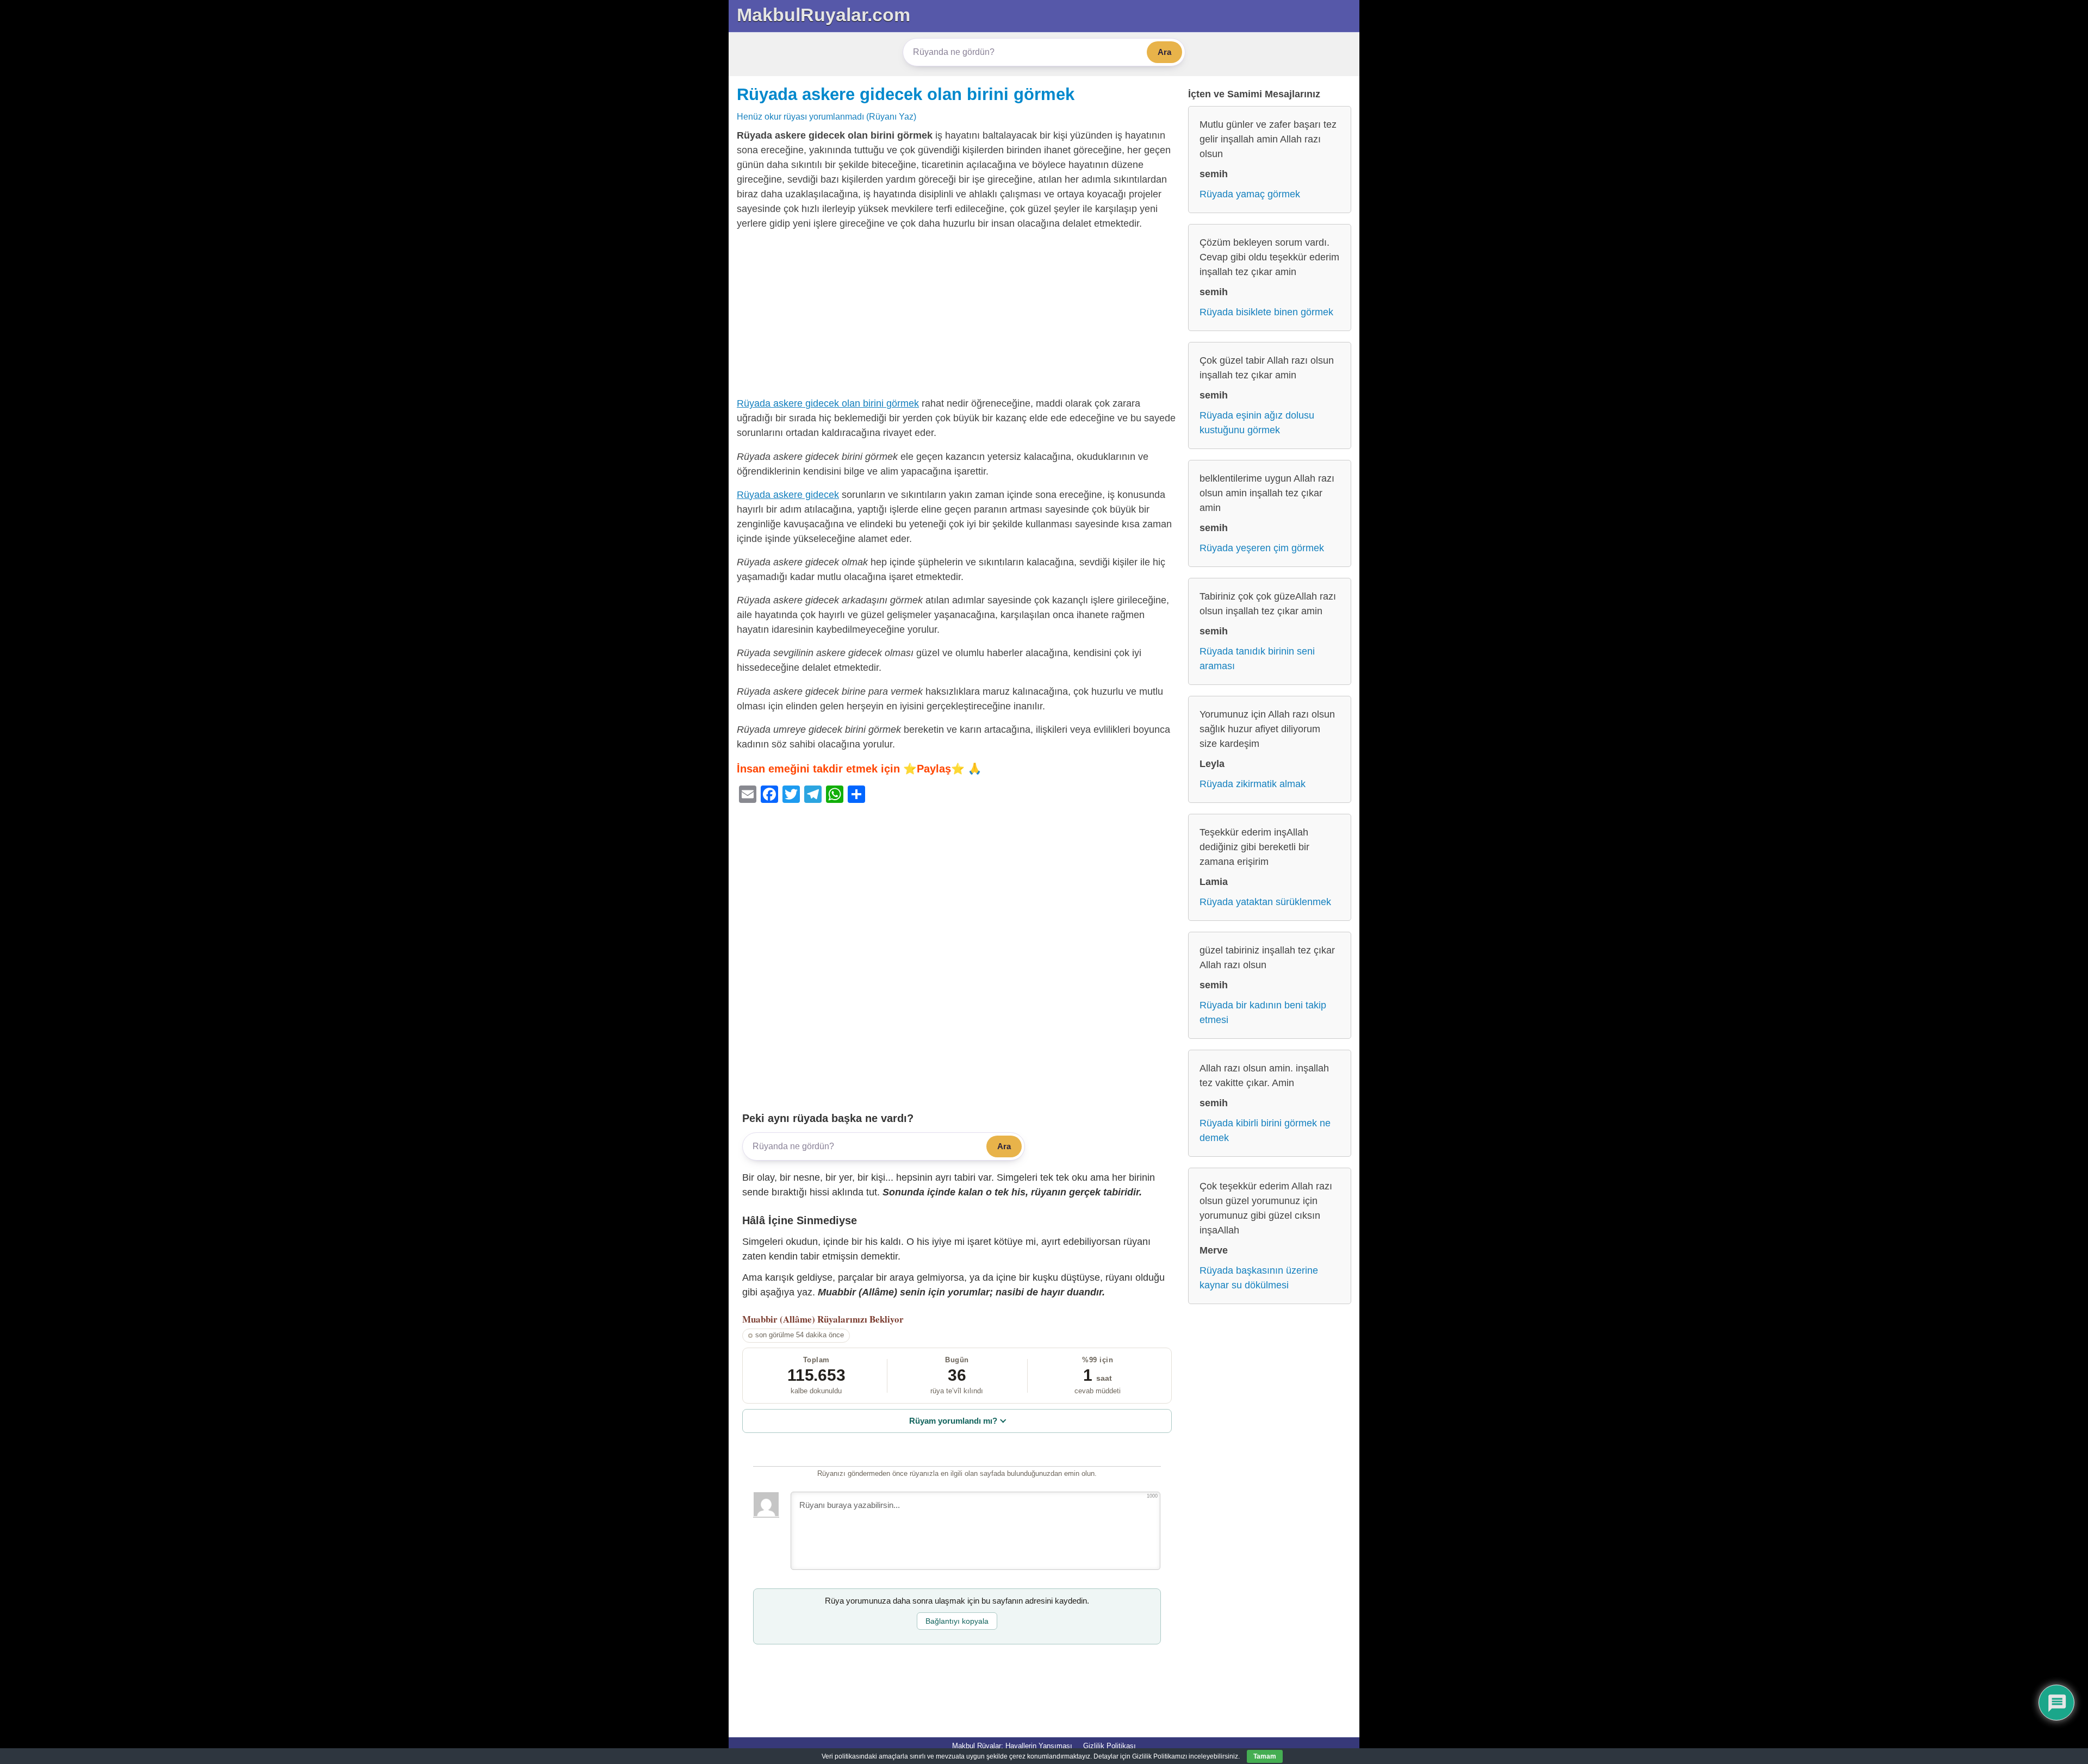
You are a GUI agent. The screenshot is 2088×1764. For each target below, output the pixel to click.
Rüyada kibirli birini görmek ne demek (1265, 1130)
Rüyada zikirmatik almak (1253, 784)
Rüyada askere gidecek (788, 495)
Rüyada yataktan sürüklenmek (1265, 902)
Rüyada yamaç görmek (1250, 194)
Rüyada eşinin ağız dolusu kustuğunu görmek (1257, 423)
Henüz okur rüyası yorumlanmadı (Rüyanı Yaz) (826, 116)
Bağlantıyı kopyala (957, 1621)
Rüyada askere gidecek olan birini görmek (906, 94)
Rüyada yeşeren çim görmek (1262, 548)
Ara (1164, 52)
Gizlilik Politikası (1110, 1746)
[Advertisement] (957, 316)
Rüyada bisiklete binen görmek (1266, 312)
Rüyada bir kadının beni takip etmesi (1263, 1012)
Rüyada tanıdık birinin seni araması (1257, 659)
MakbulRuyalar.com (824, 15)
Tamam (1265, 1756)
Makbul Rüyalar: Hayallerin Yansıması (1012, 1746)
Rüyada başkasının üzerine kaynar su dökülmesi (1259, 1278)
